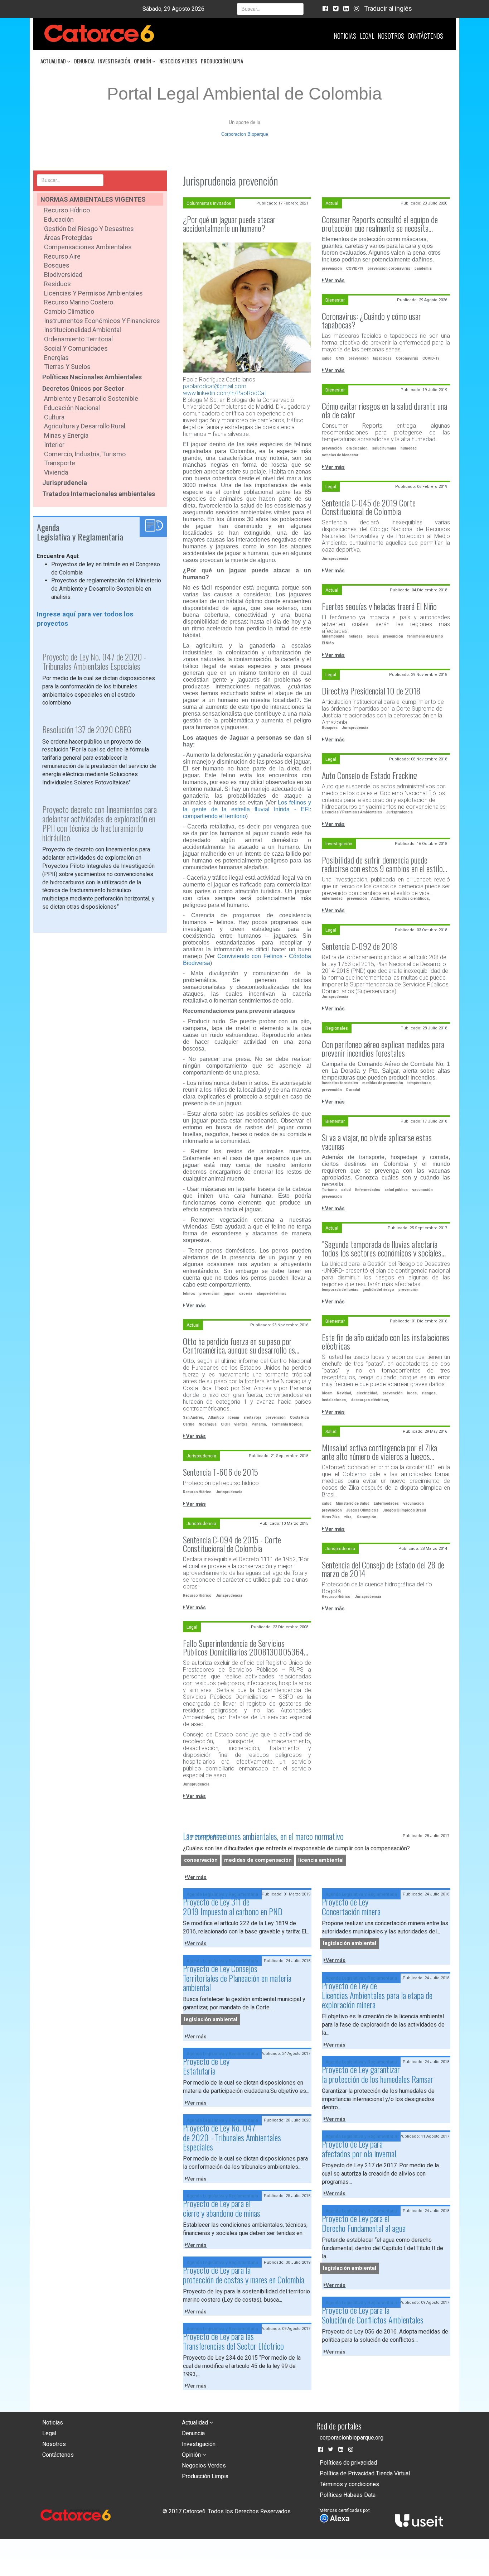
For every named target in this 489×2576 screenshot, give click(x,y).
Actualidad (54, 61)
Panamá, (259, 1424)
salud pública (396, 1190)
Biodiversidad (63, 275)
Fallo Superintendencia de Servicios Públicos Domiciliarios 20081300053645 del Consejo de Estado (245, 1647)
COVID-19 (355, 268)
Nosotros (391, 36)
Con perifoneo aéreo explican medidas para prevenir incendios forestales (383, 1048)
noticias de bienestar (340, 455)
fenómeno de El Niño (425, 636)
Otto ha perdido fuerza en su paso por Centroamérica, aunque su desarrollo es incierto (239, 1345)
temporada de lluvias (340, 1290)
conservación (201, 1860)
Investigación (114, 61)
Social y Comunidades (76, 348)
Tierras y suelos (67, 367)
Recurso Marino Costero (79, 302)
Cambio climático (69, 311)
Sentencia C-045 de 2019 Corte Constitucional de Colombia (369, 507)
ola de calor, (357, 448)
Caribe (189, 1424)
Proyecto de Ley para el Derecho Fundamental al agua (364, 2223)
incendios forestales (340, 1083)
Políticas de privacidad (348, 2463)
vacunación (422, 1190)
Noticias (345, 36)
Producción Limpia (222, 61)
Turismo (329, 1190)
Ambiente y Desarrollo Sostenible (91, 398)
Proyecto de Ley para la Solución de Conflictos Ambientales (373, 2315)
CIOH (225, 1424)
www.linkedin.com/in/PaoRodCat (224, 393)
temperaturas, (420, 1083)
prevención (209, 1294)
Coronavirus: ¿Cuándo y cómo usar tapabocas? (371, 320)
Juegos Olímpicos (362, 1510)
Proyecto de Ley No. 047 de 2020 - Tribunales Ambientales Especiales (232, 2137)
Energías (56, 358)
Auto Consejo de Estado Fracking (369, 775)
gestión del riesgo (378, 1290)
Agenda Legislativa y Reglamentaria (222, 1894)
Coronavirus (407, 358)
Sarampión (367, 1517)
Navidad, (345, 1393)
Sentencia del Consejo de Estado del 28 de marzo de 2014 (383, 1569)
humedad (409, 448)
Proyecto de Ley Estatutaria (206, 2066)
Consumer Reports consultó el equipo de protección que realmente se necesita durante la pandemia (380, 224)
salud (327, 358)
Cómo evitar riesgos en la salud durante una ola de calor (384, 410)
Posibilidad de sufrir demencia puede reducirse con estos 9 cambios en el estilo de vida (382, 864)
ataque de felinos (272, 1294)
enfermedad (332, 898)
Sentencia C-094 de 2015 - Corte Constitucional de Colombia (232, 1544)
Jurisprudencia (65, 483)
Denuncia (84, 61)
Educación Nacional (72, 408)
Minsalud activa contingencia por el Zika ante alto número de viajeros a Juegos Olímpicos (379, 1452)
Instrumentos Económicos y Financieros (102, 321)
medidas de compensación (258, 1860)
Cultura (54, 417)
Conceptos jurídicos (206, 1836)
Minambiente (333, 636)
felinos (189, 1294)
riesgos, (429, 1393)
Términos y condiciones (349, 2484)
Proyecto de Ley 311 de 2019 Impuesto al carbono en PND (233, 1906)
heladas (356, 636)
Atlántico (216, 1417)
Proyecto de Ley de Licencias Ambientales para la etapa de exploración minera (377, 1995)
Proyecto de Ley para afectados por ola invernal (359, 2148)
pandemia (423, 268)
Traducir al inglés (388, 8)
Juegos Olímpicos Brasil (404, 1510)
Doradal (353, 1090)
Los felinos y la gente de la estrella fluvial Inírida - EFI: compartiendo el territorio (247, 809)
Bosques (57, 265)
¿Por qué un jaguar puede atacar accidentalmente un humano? (229, 224)
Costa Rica (299, 1417)
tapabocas (382, 358)
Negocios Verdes (178, 61)
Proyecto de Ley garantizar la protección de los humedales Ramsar (377, 2074)
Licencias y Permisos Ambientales (93, 293)
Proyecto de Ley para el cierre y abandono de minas (222, 2208)
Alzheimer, (381, 898)
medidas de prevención (383, 1083)
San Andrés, (193, 1417)
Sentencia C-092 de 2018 (360, 946)
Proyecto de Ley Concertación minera (351, 1906)
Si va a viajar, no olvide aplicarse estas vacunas (377, 1142)
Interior (54, 445)
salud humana (384, 448)
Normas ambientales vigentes (93, 199)
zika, (348, 1517)
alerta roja (252, 1417)
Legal (367, 36)
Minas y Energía (66, 435)
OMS (340, 358)
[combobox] (270, 9)
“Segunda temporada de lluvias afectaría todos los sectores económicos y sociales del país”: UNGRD (382, 1248)
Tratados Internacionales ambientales (99, 494)
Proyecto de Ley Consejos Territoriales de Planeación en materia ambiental (237, 1978)
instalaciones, (334, 1400)
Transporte (60, 463)
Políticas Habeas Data (348, 2495)
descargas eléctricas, (370, 1400)
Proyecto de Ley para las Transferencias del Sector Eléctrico (233, 2341)
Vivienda (56, 472)
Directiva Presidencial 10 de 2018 (371, 691)
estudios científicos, (412, 898)
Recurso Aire (62, 256)
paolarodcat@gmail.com (215, 386)
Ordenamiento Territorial (78, 339)
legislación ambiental (350, 1944)
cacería (246, 1294)
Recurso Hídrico (67, 210)
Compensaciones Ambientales (88, 247)
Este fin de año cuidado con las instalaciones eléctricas (386, 1341)
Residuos (57, 284)
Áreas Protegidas (68, 238)
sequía (373, 636)
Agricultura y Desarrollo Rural (85, 426)
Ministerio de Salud (353, 1503)
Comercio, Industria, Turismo (85, 454)
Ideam (327, 1393)
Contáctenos (425, 36)
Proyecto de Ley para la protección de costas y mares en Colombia (244, 2274)
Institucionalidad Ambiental (83, 330)
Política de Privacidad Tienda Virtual (365, 2473)
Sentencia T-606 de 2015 (221, 1472)
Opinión (143, 61)
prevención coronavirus (389, 268)
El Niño (328, 643)
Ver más (195, 1306)
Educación (59, 219)
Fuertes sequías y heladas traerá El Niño (379, 606)
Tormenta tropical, (287, 1424)
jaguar (229, 1294)
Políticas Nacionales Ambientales (92, 377)
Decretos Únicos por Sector (83, 388)
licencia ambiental (321, 1860)
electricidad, (367, 1393)
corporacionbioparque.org (352, 2438)
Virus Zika (331, 1517)
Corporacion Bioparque (245, 134)
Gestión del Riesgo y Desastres (89, 229)
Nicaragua (208, 1424)
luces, (412, 1393)
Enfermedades (368, 1190)
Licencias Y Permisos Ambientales (352, 812)
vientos (241, 1424)
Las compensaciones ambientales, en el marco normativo (263, 1836)
